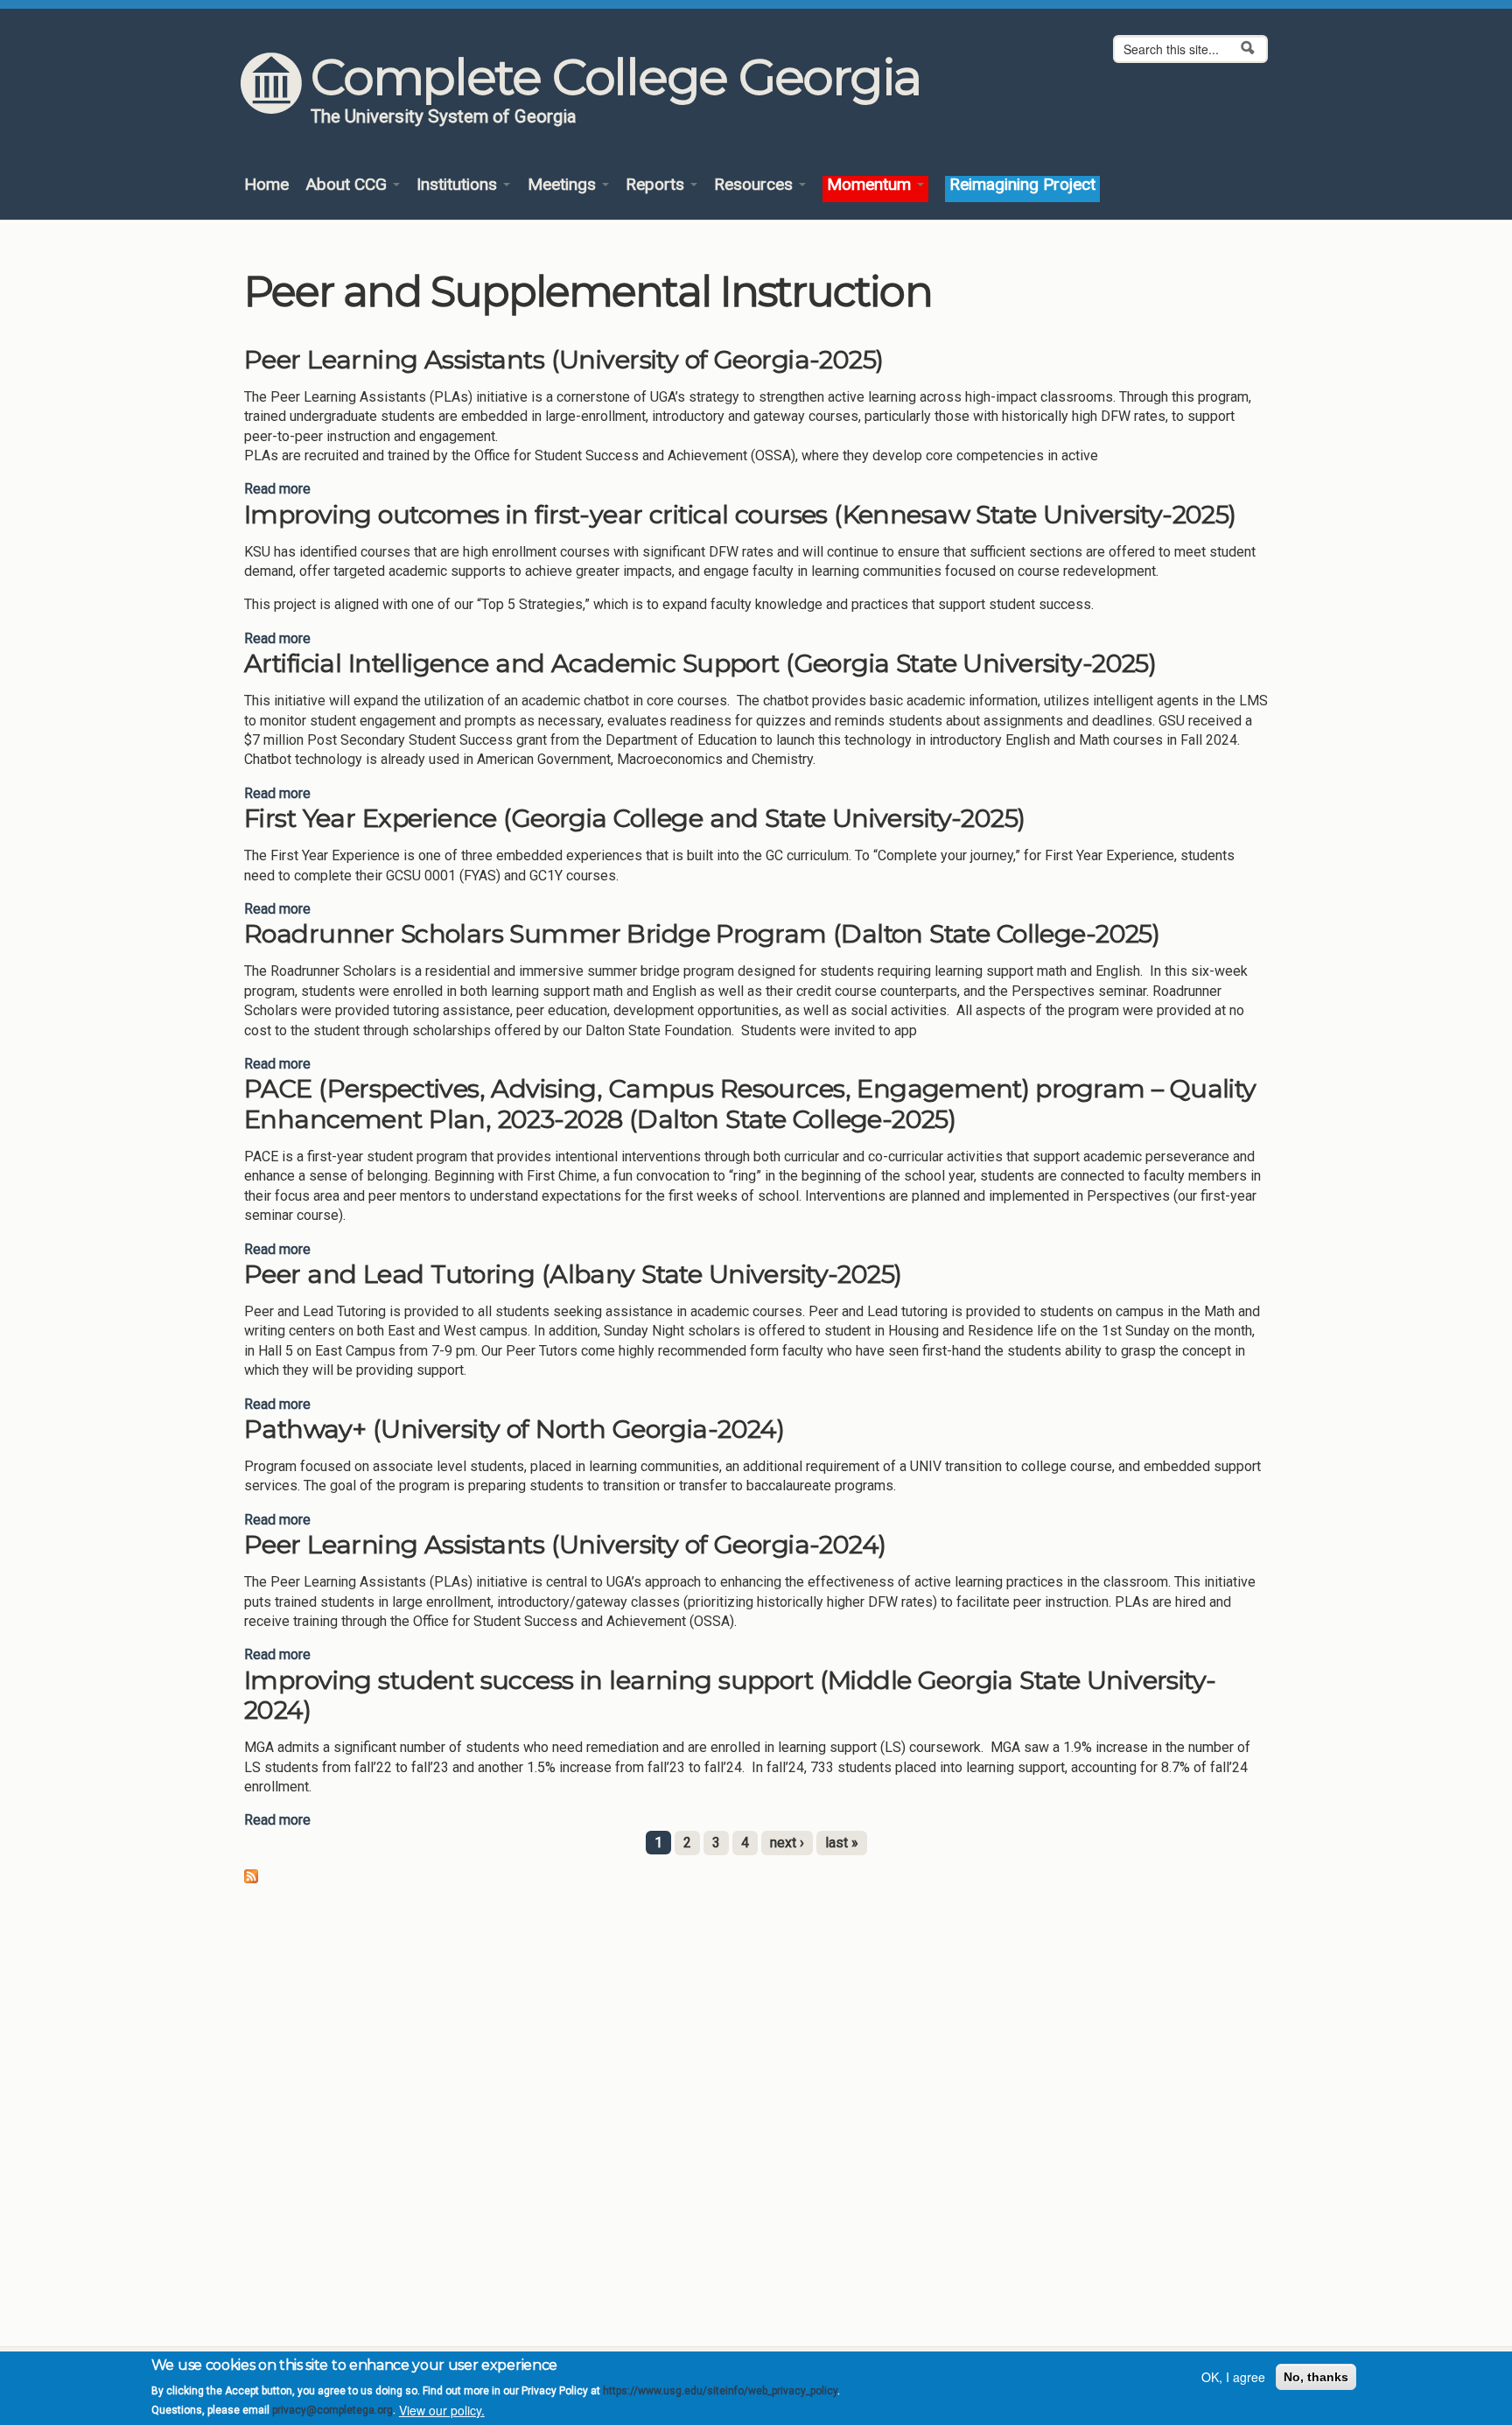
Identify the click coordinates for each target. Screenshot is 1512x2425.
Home (266, 185)
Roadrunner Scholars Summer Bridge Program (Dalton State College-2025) (702, 933)
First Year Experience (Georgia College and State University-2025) (635, 818)
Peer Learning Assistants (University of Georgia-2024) (565, 1544)
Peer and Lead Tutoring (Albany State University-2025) (573, 1274)
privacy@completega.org (332, 2410)
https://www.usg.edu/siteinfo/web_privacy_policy (720, 2391)
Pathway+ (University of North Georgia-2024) (514, 1429)
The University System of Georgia (444, 116)
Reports (657, 185)
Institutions (459, 185)
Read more (277, 489)
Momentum (871, 185)
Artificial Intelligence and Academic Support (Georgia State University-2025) (700, 663)
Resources (756, 185)
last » (842, 1843)
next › (787, 1843)
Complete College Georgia (616, 77)
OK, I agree (1233, 2377)
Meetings (564, 185)
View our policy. (442, 2410)
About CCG (348, 185)
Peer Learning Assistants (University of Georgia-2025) (563, 359)
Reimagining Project (1022, 185)
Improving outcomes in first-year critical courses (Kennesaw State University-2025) (740, 514)
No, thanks (1316, 2377)
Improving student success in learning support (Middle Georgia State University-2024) (730, 1695)
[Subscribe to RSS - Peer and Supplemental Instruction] (251, 1875)
